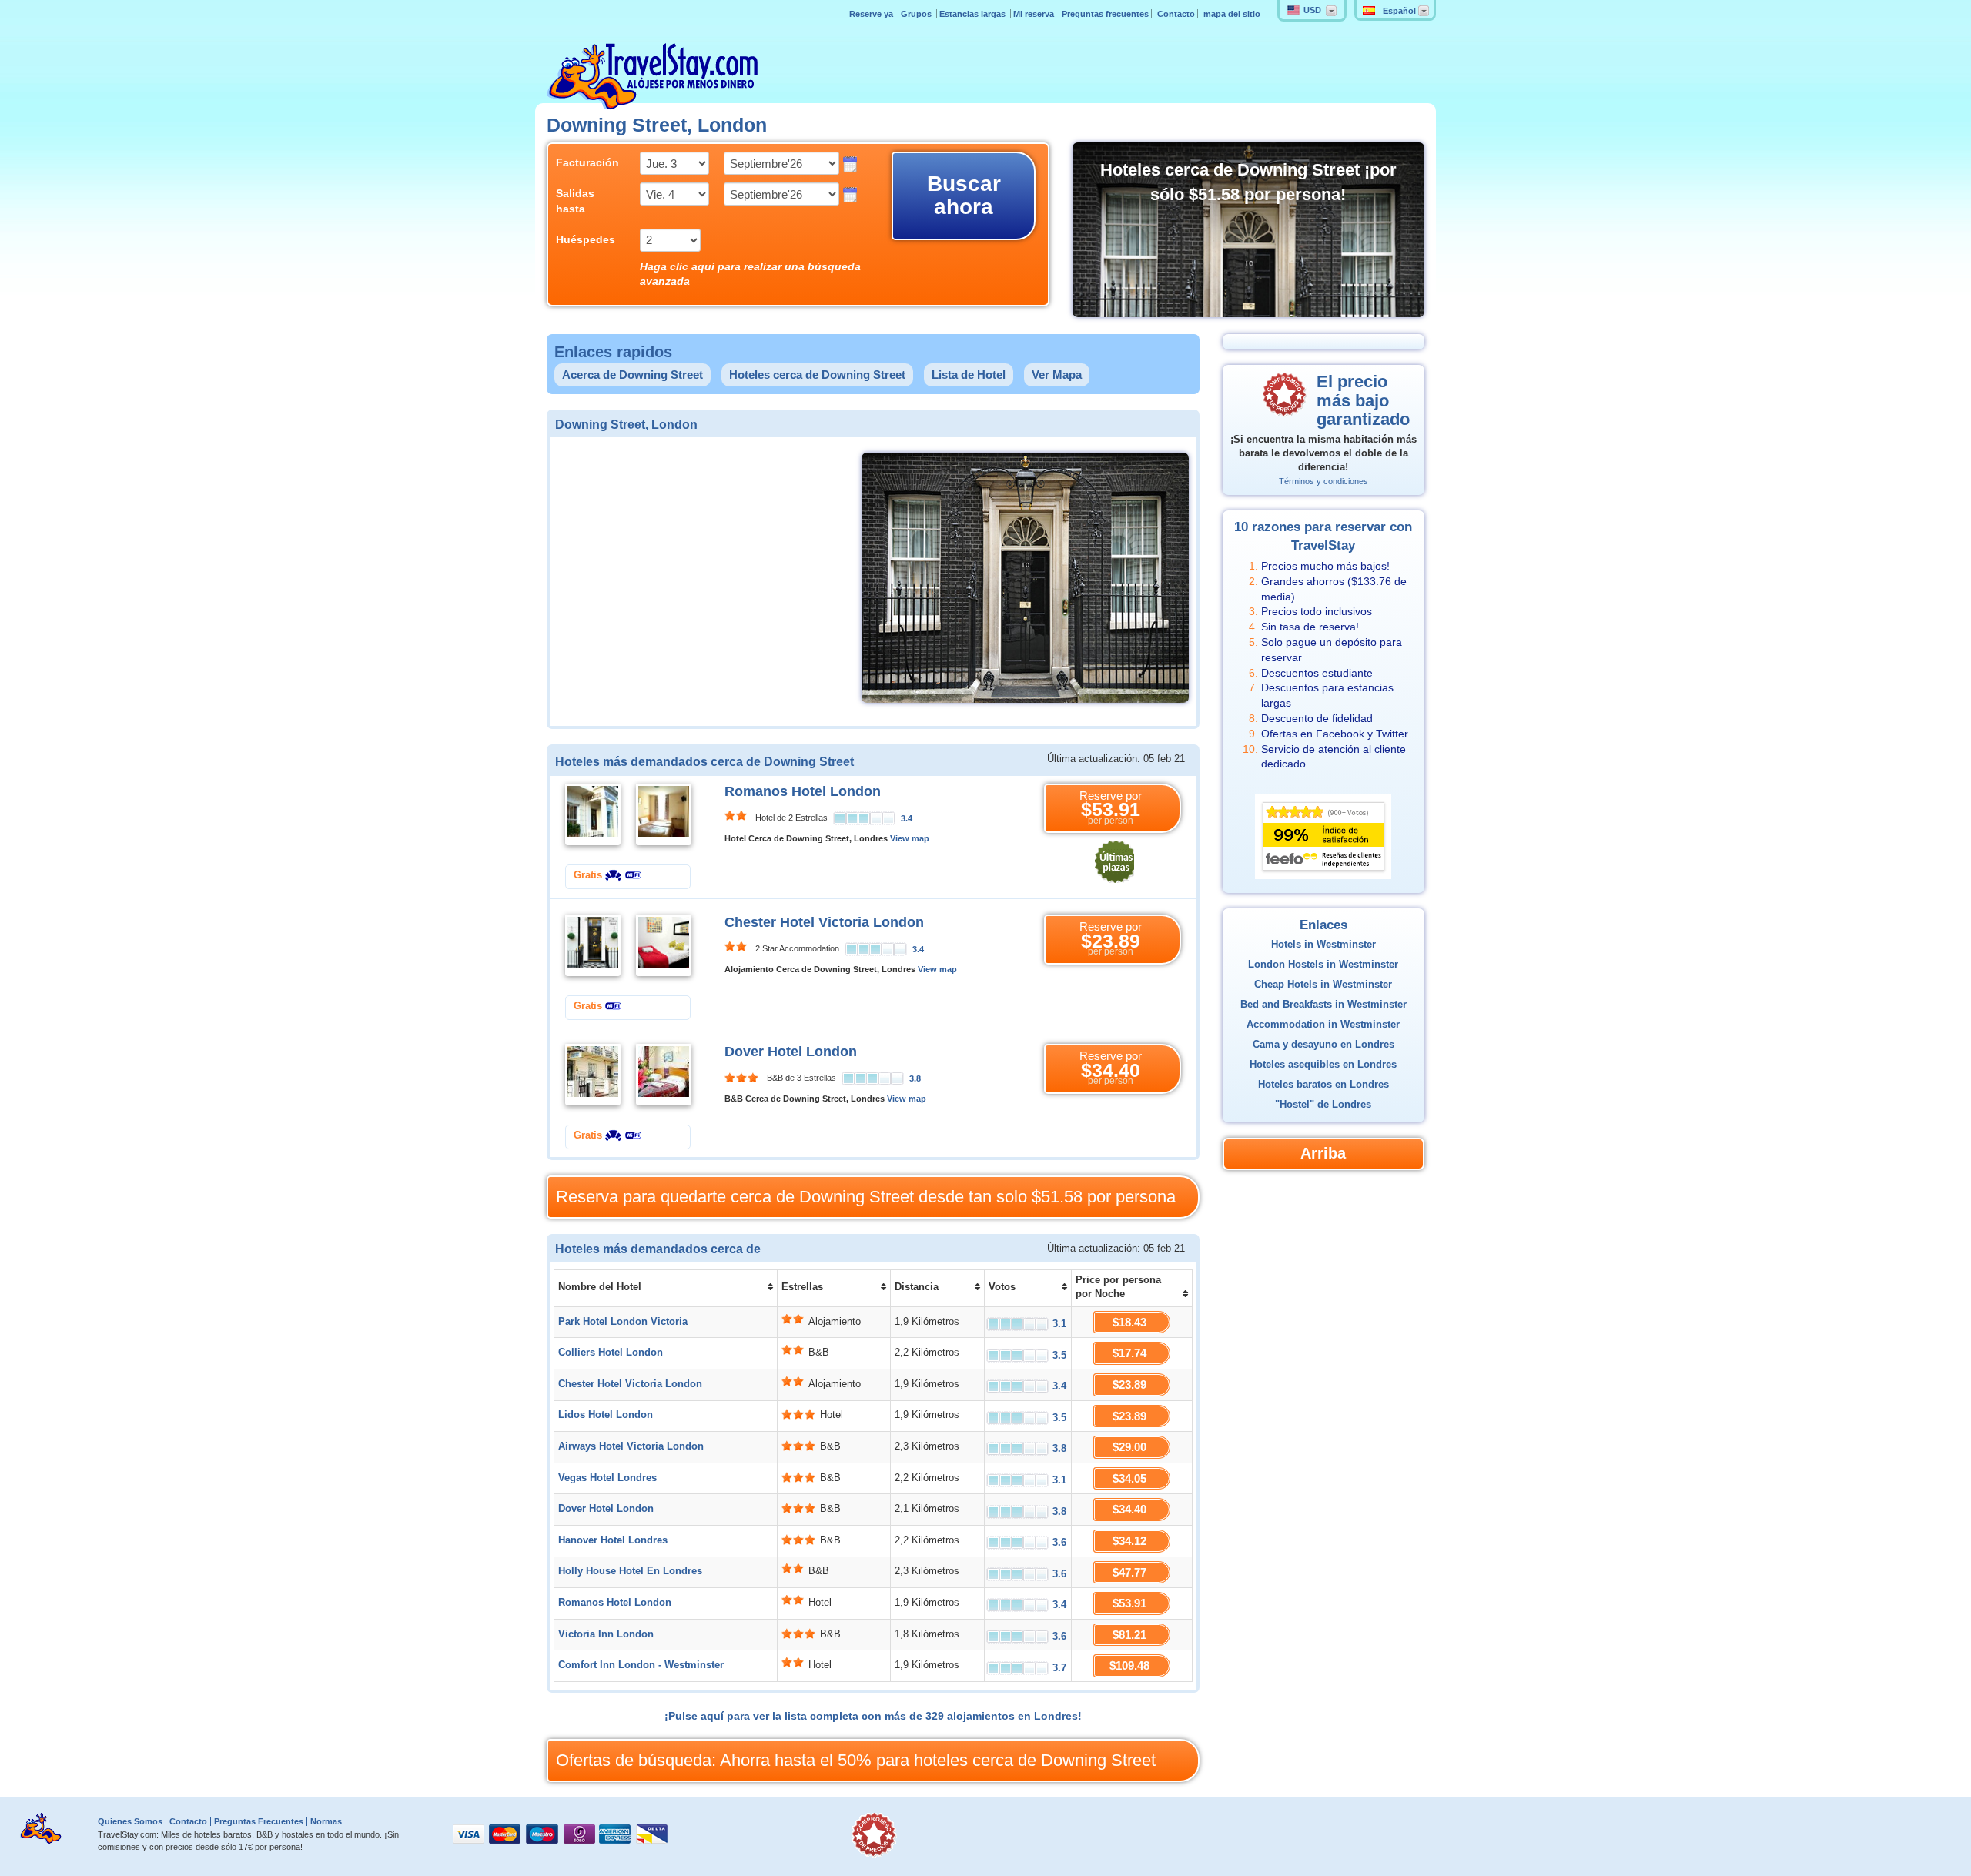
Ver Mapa (1057, 375)
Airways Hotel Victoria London (631, 1446)
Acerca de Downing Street (632, 375)
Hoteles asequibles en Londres (1323, 1065)
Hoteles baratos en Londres (1323, 1085)
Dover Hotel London (791, 1052)
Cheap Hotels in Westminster (1323, 985)
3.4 (907, 818)
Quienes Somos (130, 1821)
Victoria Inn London (606, 1634)
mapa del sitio (1232, 14)
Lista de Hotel (969, 375)
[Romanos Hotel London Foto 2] (664, 814)
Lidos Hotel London (606, 1415)
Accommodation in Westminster (1323, 1025)
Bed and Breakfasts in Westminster (1323, 1005)
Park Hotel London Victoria (623, 1322)
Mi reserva (1035, 14)
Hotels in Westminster (1323, 945)
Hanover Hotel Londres (613, 1540)
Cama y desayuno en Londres (1323, 1045)
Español (1399, 11)
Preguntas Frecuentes (259, 1821)
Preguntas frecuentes (1105, 14)
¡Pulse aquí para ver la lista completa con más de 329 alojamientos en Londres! (873, 1716)
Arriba (1323, 1153)
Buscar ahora (964, 195)
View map (910, 838)
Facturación (586, 162)
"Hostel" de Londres (1323, 1105)
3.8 (915, 1078)
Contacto (1176, 14)
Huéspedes (586, 239)
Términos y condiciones (1323, 481)
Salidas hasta (575, 201)
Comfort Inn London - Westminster (641, 1665)
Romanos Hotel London (803, 791)
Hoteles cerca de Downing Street (817, 375)
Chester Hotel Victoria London (824, 922)
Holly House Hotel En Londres (630, 1571)
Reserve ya (872, 14)
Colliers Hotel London (611, 1353)
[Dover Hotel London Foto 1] (593, 1074)
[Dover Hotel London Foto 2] (664, 1074)
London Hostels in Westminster (1323, 965)
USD (1312, 10)
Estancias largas (974, 14)
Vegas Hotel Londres (607, 1478)
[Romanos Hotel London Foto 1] (593, 814)
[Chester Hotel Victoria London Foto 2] (664, 945)
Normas (326, 1821)
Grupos (917, 14)
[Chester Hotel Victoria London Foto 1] (593, 945)
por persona (866, 1197)
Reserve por (1111, 808)
